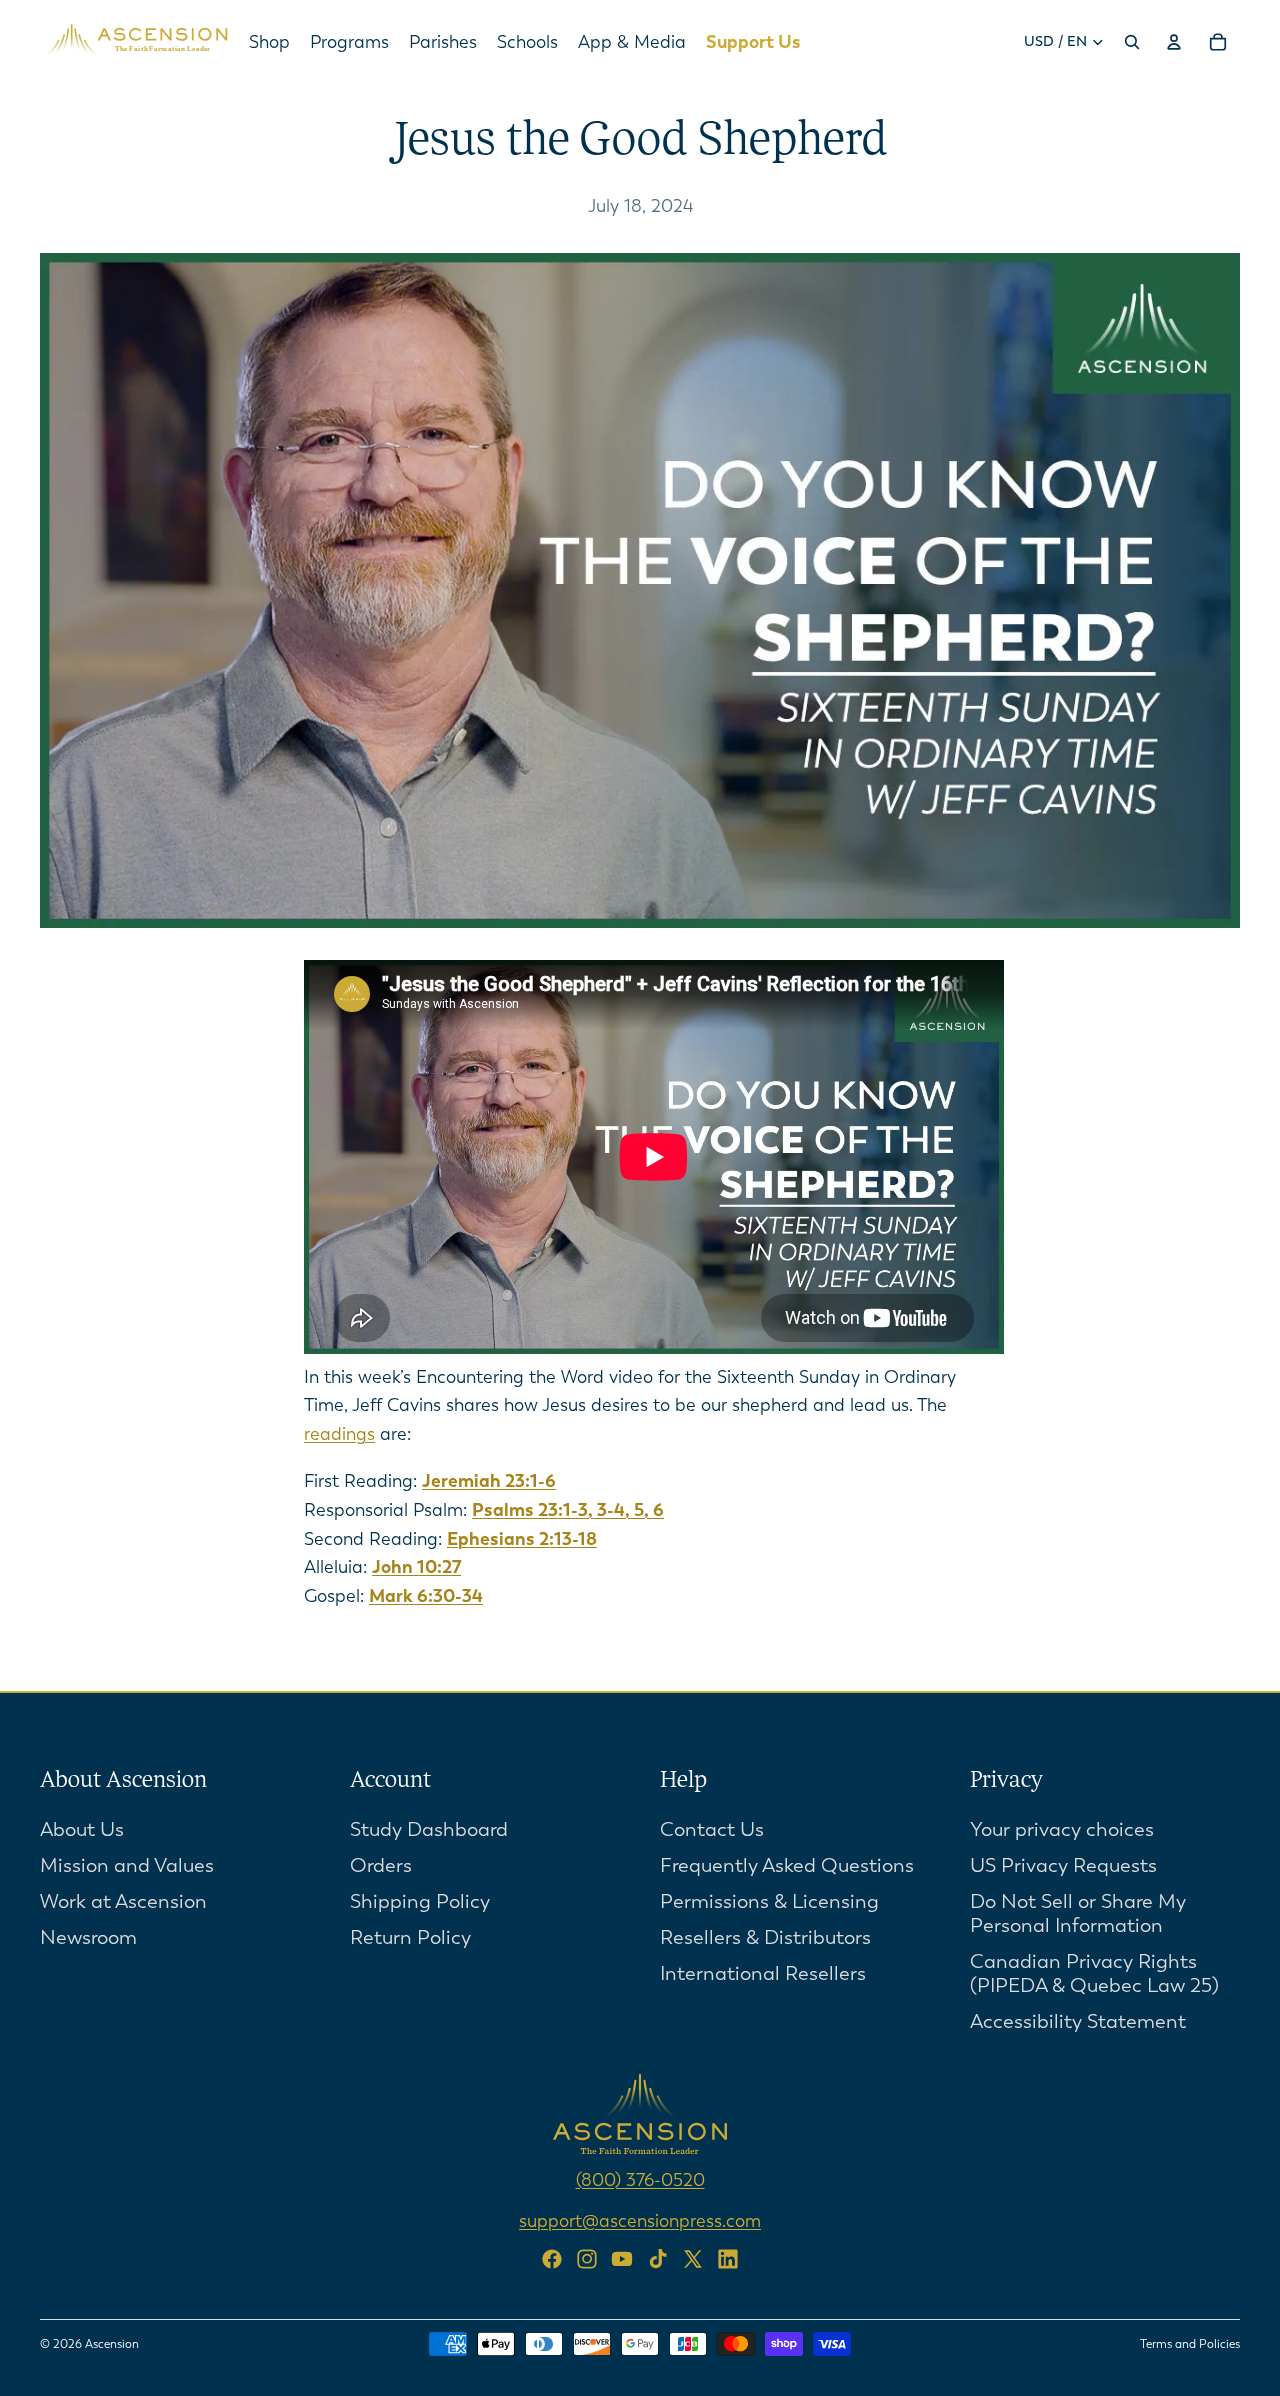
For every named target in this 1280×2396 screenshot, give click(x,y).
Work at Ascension (123, 1901)
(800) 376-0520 (640, 2180)
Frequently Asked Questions (787, 1865)
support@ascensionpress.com (640, 2221)
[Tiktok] (658, 2259)
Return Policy (410, 1937)
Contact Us (712, 1829)
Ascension (112, 2344)
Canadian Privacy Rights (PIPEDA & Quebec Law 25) (1094, 1973)
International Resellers (763, 1973)
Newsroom (88, 1937)
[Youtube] (622, 2259)
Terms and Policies (1190, 2344)
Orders (381, 1865)
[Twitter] (693, 2259)
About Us (82, 1829)
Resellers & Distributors (765, 1937)
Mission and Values (127, 1865)
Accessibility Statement (1078, 2021)
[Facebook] (552, 2259)
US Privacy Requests (1063, 1865)
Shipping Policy (420, 1901)
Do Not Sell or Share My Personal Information (1078, 1913)
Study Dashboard (429, 1829)
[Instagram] (587, 2259)
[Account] (1174, 42)
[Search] (1132, 42)
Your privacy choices (1062, 1829)
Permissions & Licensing (769, 1901)
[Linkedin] (728, 2259)
